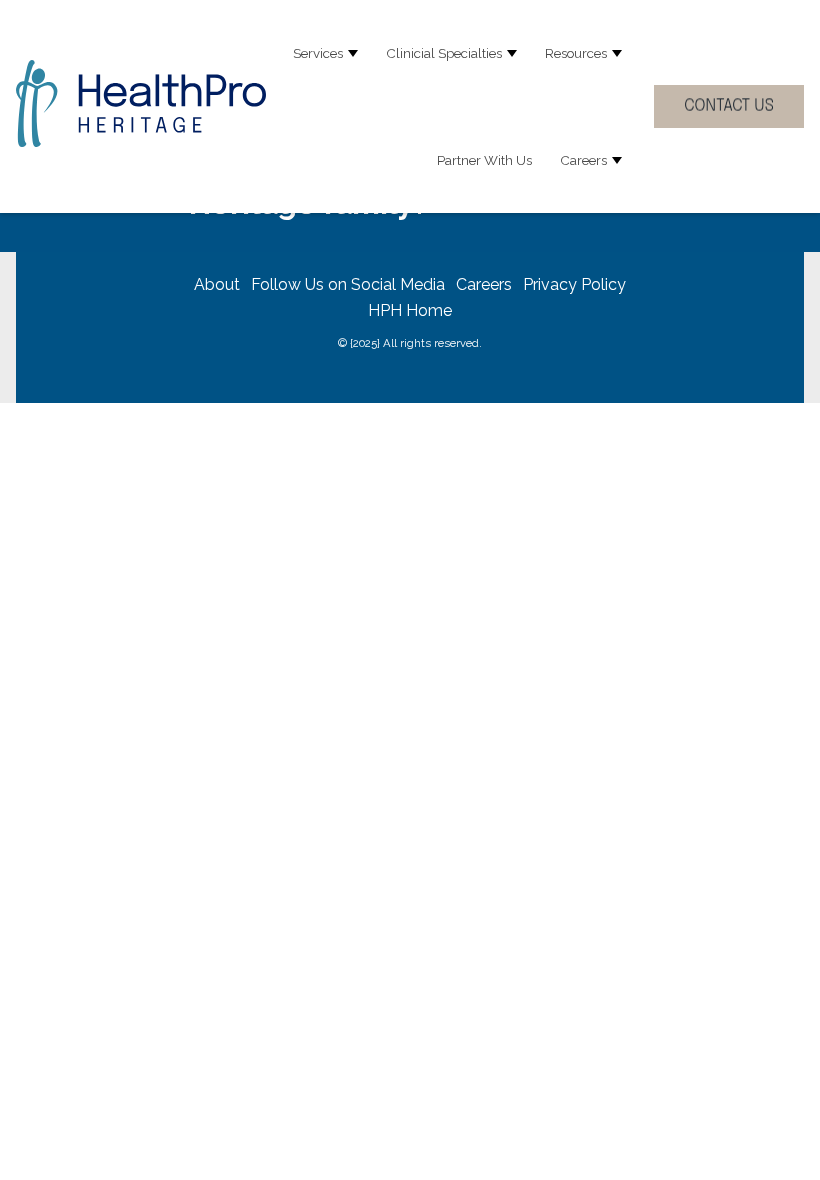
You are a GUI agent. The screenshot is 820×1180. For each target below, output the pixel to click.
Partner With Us (484, 160)
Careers (583, 160)
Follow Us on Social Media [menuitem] (348, 284)
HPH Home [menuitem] (410, 310)
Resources (576, 53)
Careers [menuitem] (484, 284)
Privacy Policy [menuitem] (574, 284)
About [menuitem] (217, 284)
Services (318, 53)
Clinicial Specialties (444, 53)
